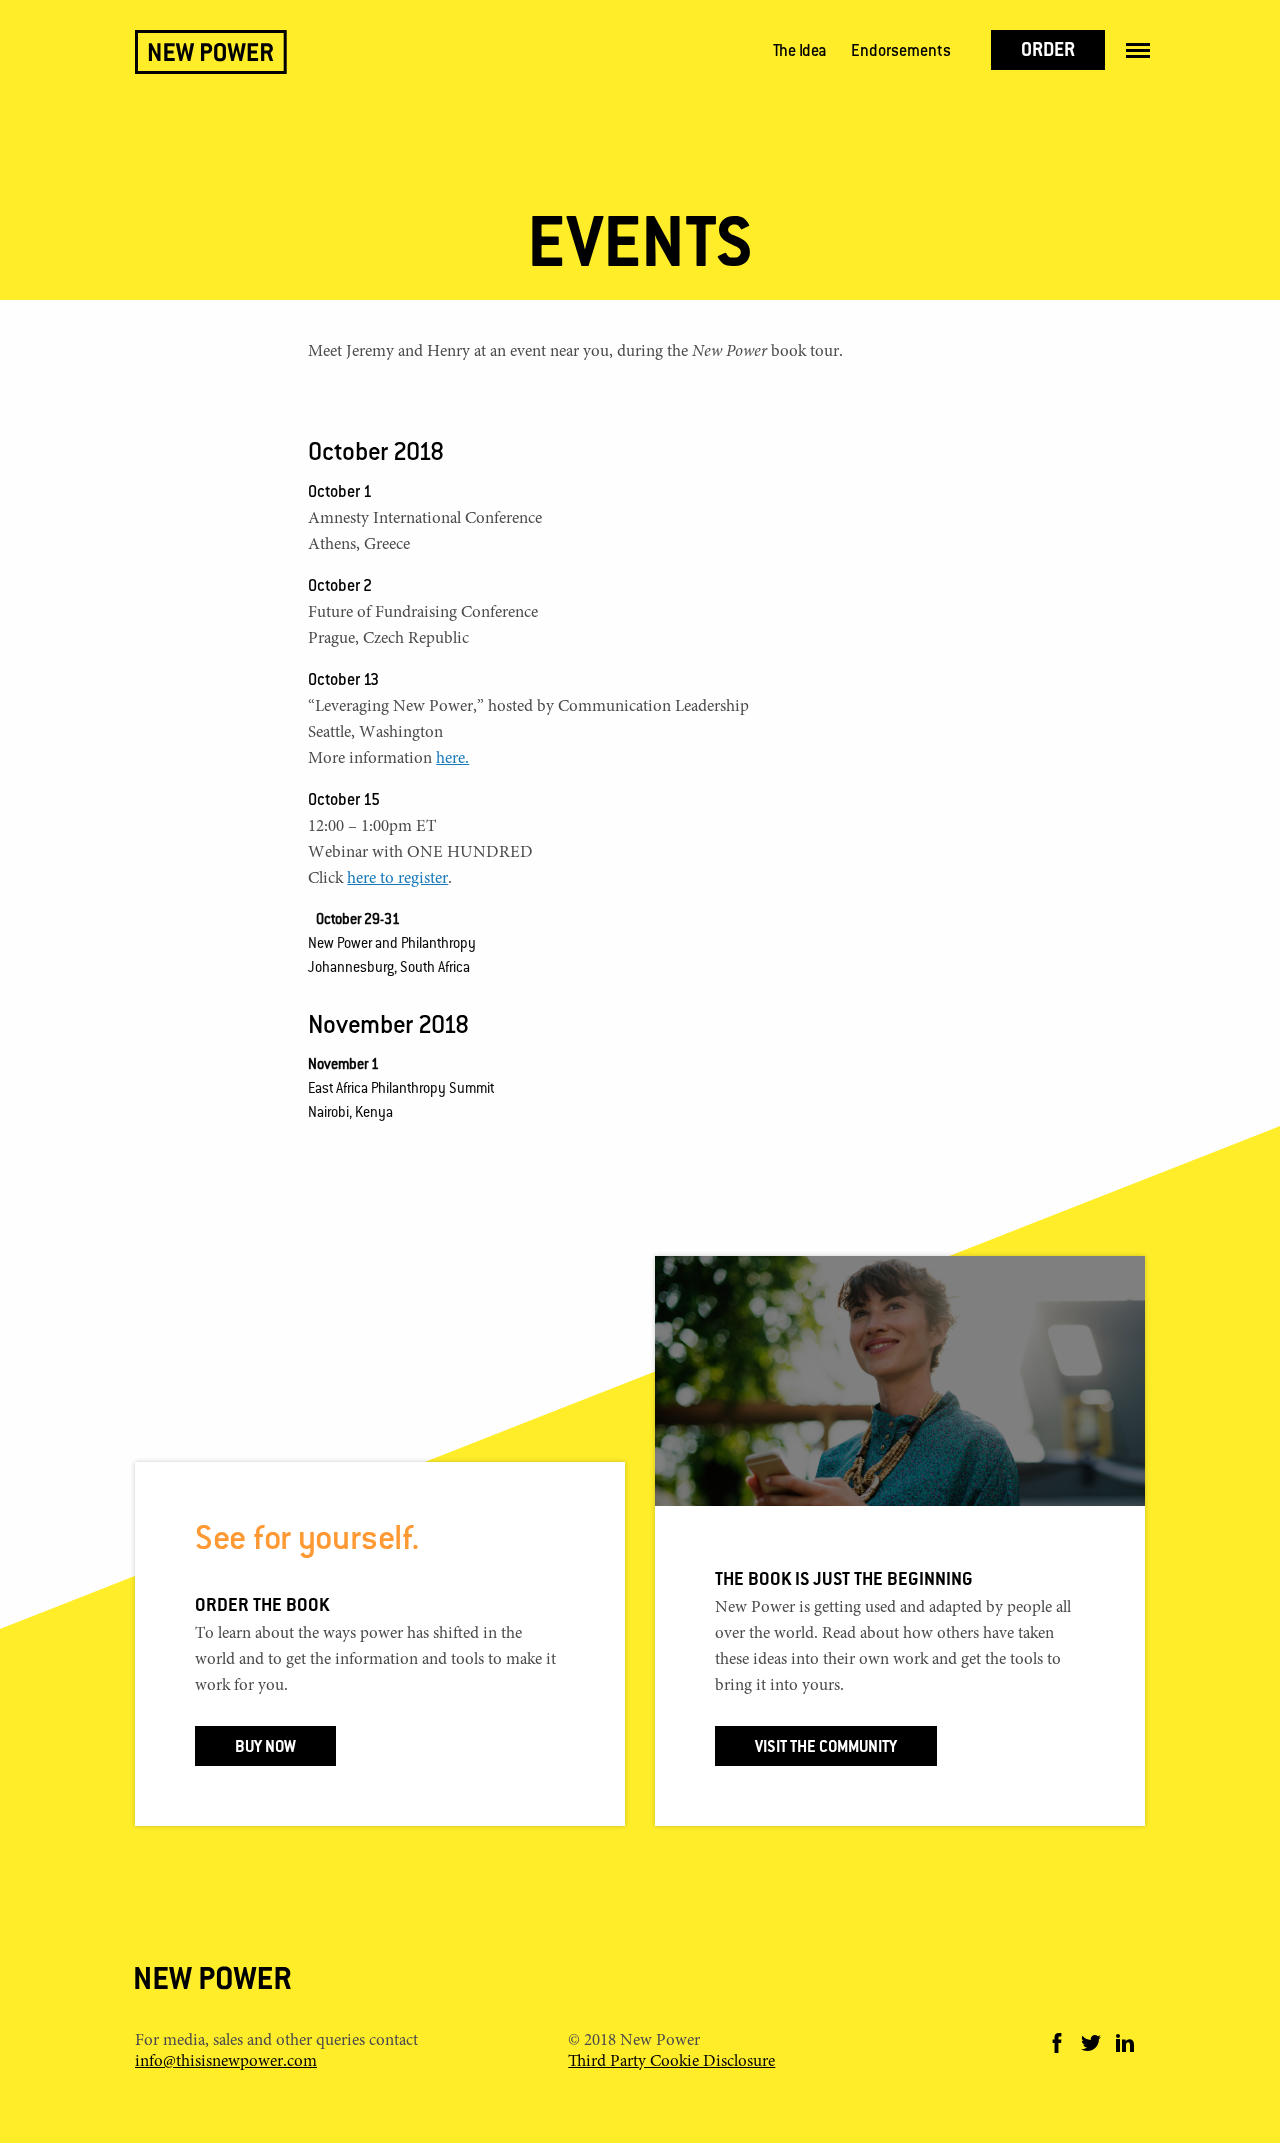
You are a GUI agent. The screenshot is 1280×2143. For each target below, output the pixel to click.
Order (1048, 52)
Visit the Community (826, 1748)
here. (452, 759)
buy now (265, 1748)
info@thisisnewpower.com (226, 2062)
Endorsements (901, 52)
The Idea (800, 52)
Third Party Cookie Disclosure (671, 2062)
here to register (397, 879)
